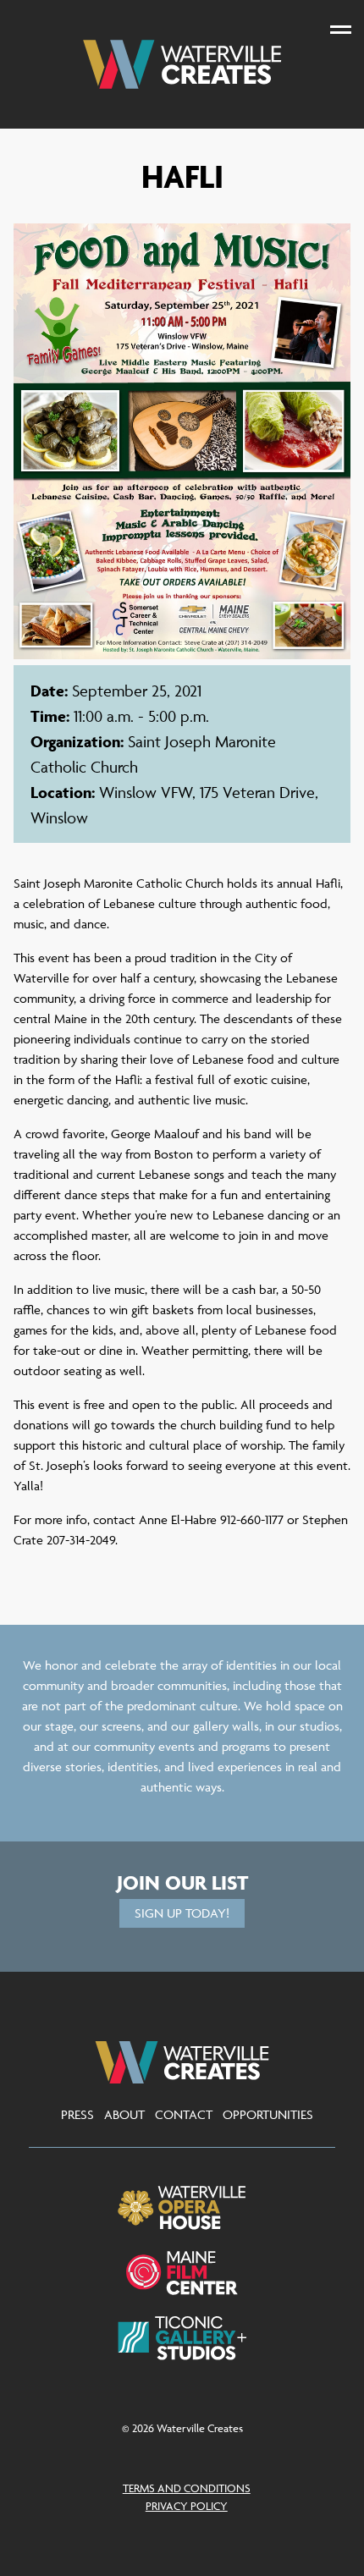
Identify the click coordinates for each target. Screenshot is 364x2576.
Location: (63, 792)
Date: (49, 691)
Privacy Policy (187, 2506)
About (124, 2114)
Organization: (77, 741)
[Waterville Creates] (182, 64)
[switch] (341, 29)
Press (77, 2114)
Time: (50, 716)
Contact (184, 2114)
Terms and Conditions (187, 2488)
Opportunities (268, 2114)
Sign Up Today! (182, 1913)
